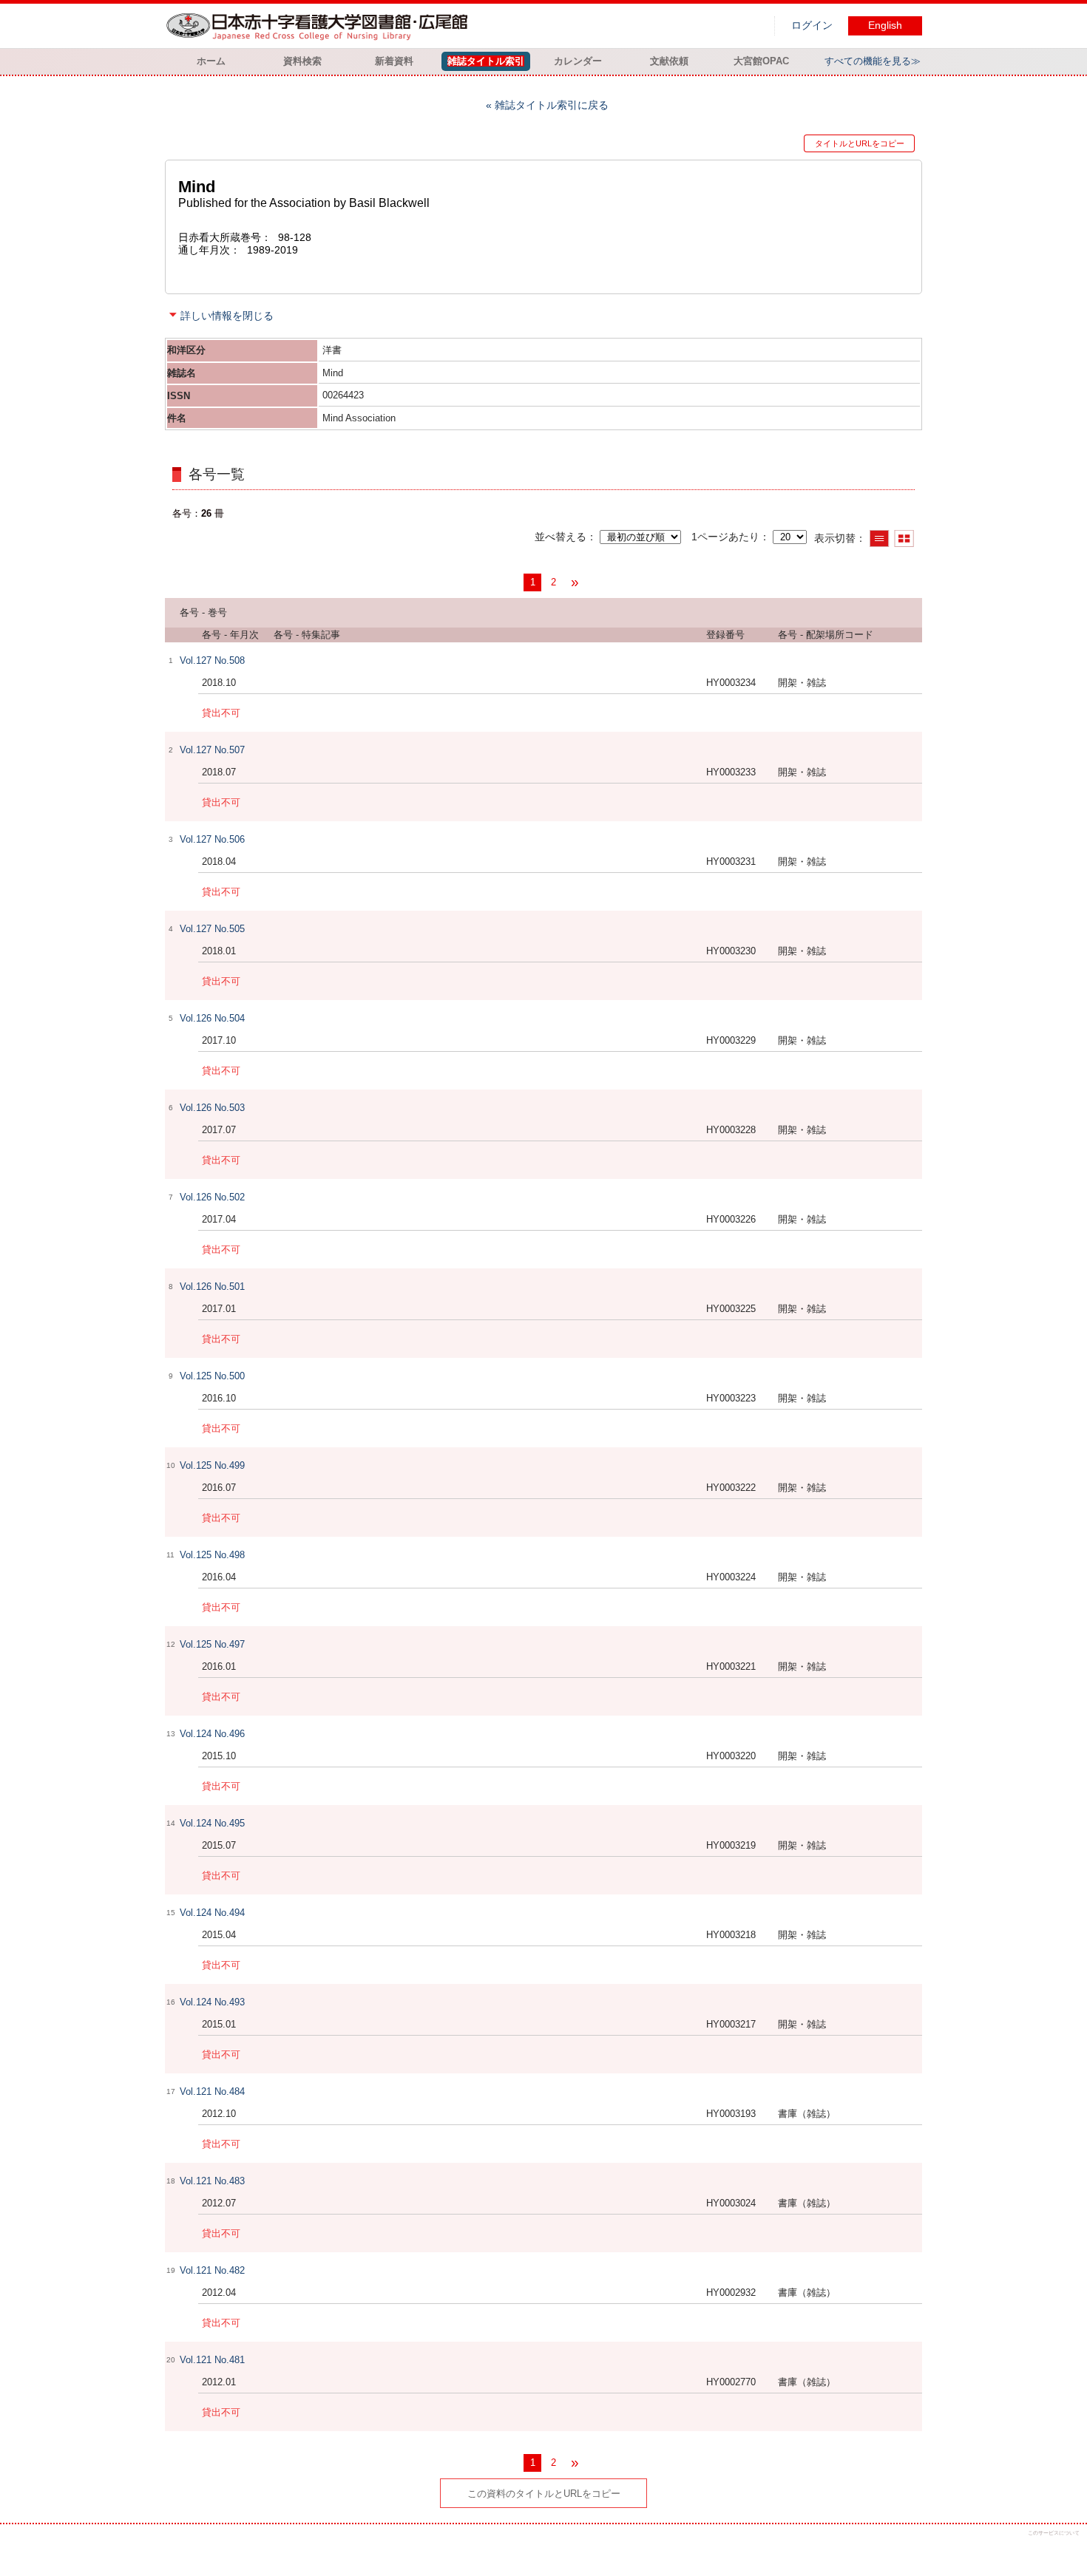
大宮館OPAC (761, 61)
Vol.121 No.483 (212, 2181)
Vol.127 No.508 (212, 660)
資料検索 (302, 61)
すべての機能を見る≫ (873, 61)
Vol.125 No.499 (212, 1465)
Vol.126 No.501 (212, 1287)
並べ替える (561, 537)
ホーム (211, 61)
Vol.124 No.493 (212, 2002)
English (885, 26)
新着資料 (394, 61)
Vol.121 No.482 (212, 2270)
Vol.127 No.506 (212, 839)
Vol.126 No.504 (212, 1018)
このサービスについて (1054, 2533)
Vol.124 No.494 (212, 1913)
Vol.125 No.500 (212, 1376)
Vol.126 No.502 (212, 1197)
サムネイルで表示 (904, 538)
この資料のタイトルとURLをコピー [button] (544, 2494)
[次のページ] (575, 582)
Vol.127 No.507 (212, 750)
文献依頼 (669, 61)
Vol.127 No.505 (212, 929)
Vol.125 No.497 (212, 1644)
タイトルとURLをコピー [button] (860, 143)
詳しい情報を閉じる (227, 316)
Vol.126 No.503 (212, 1108)
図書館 (320, 26)
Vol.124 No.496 (212, 1734)
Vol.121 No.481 (212, 2360)
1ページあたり (725, 537)
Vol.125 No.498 (212, 1555)
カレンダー (578, 61)
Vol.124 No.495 (212, 1823)
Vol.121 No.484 (212, 2091)
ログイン (812, 26)
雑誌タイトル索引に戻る (552, 105)
